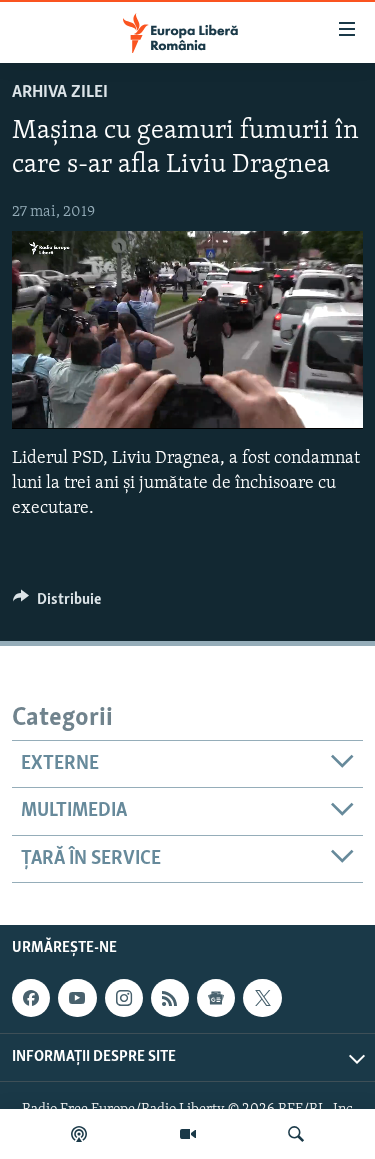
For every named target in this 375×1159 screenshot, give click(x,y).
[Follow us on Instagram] (124, 998)
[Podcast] (79, 1134)
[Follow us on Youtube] (77, 998)
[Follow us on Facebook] (31, 998)
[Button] (57, 604)
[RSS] (170, 998)
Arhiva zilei (60, 93)
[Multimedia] (188, 1134)
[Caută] (296, 1134)
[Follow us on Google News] (216, 998)
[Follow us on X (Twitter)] (262, 998)
